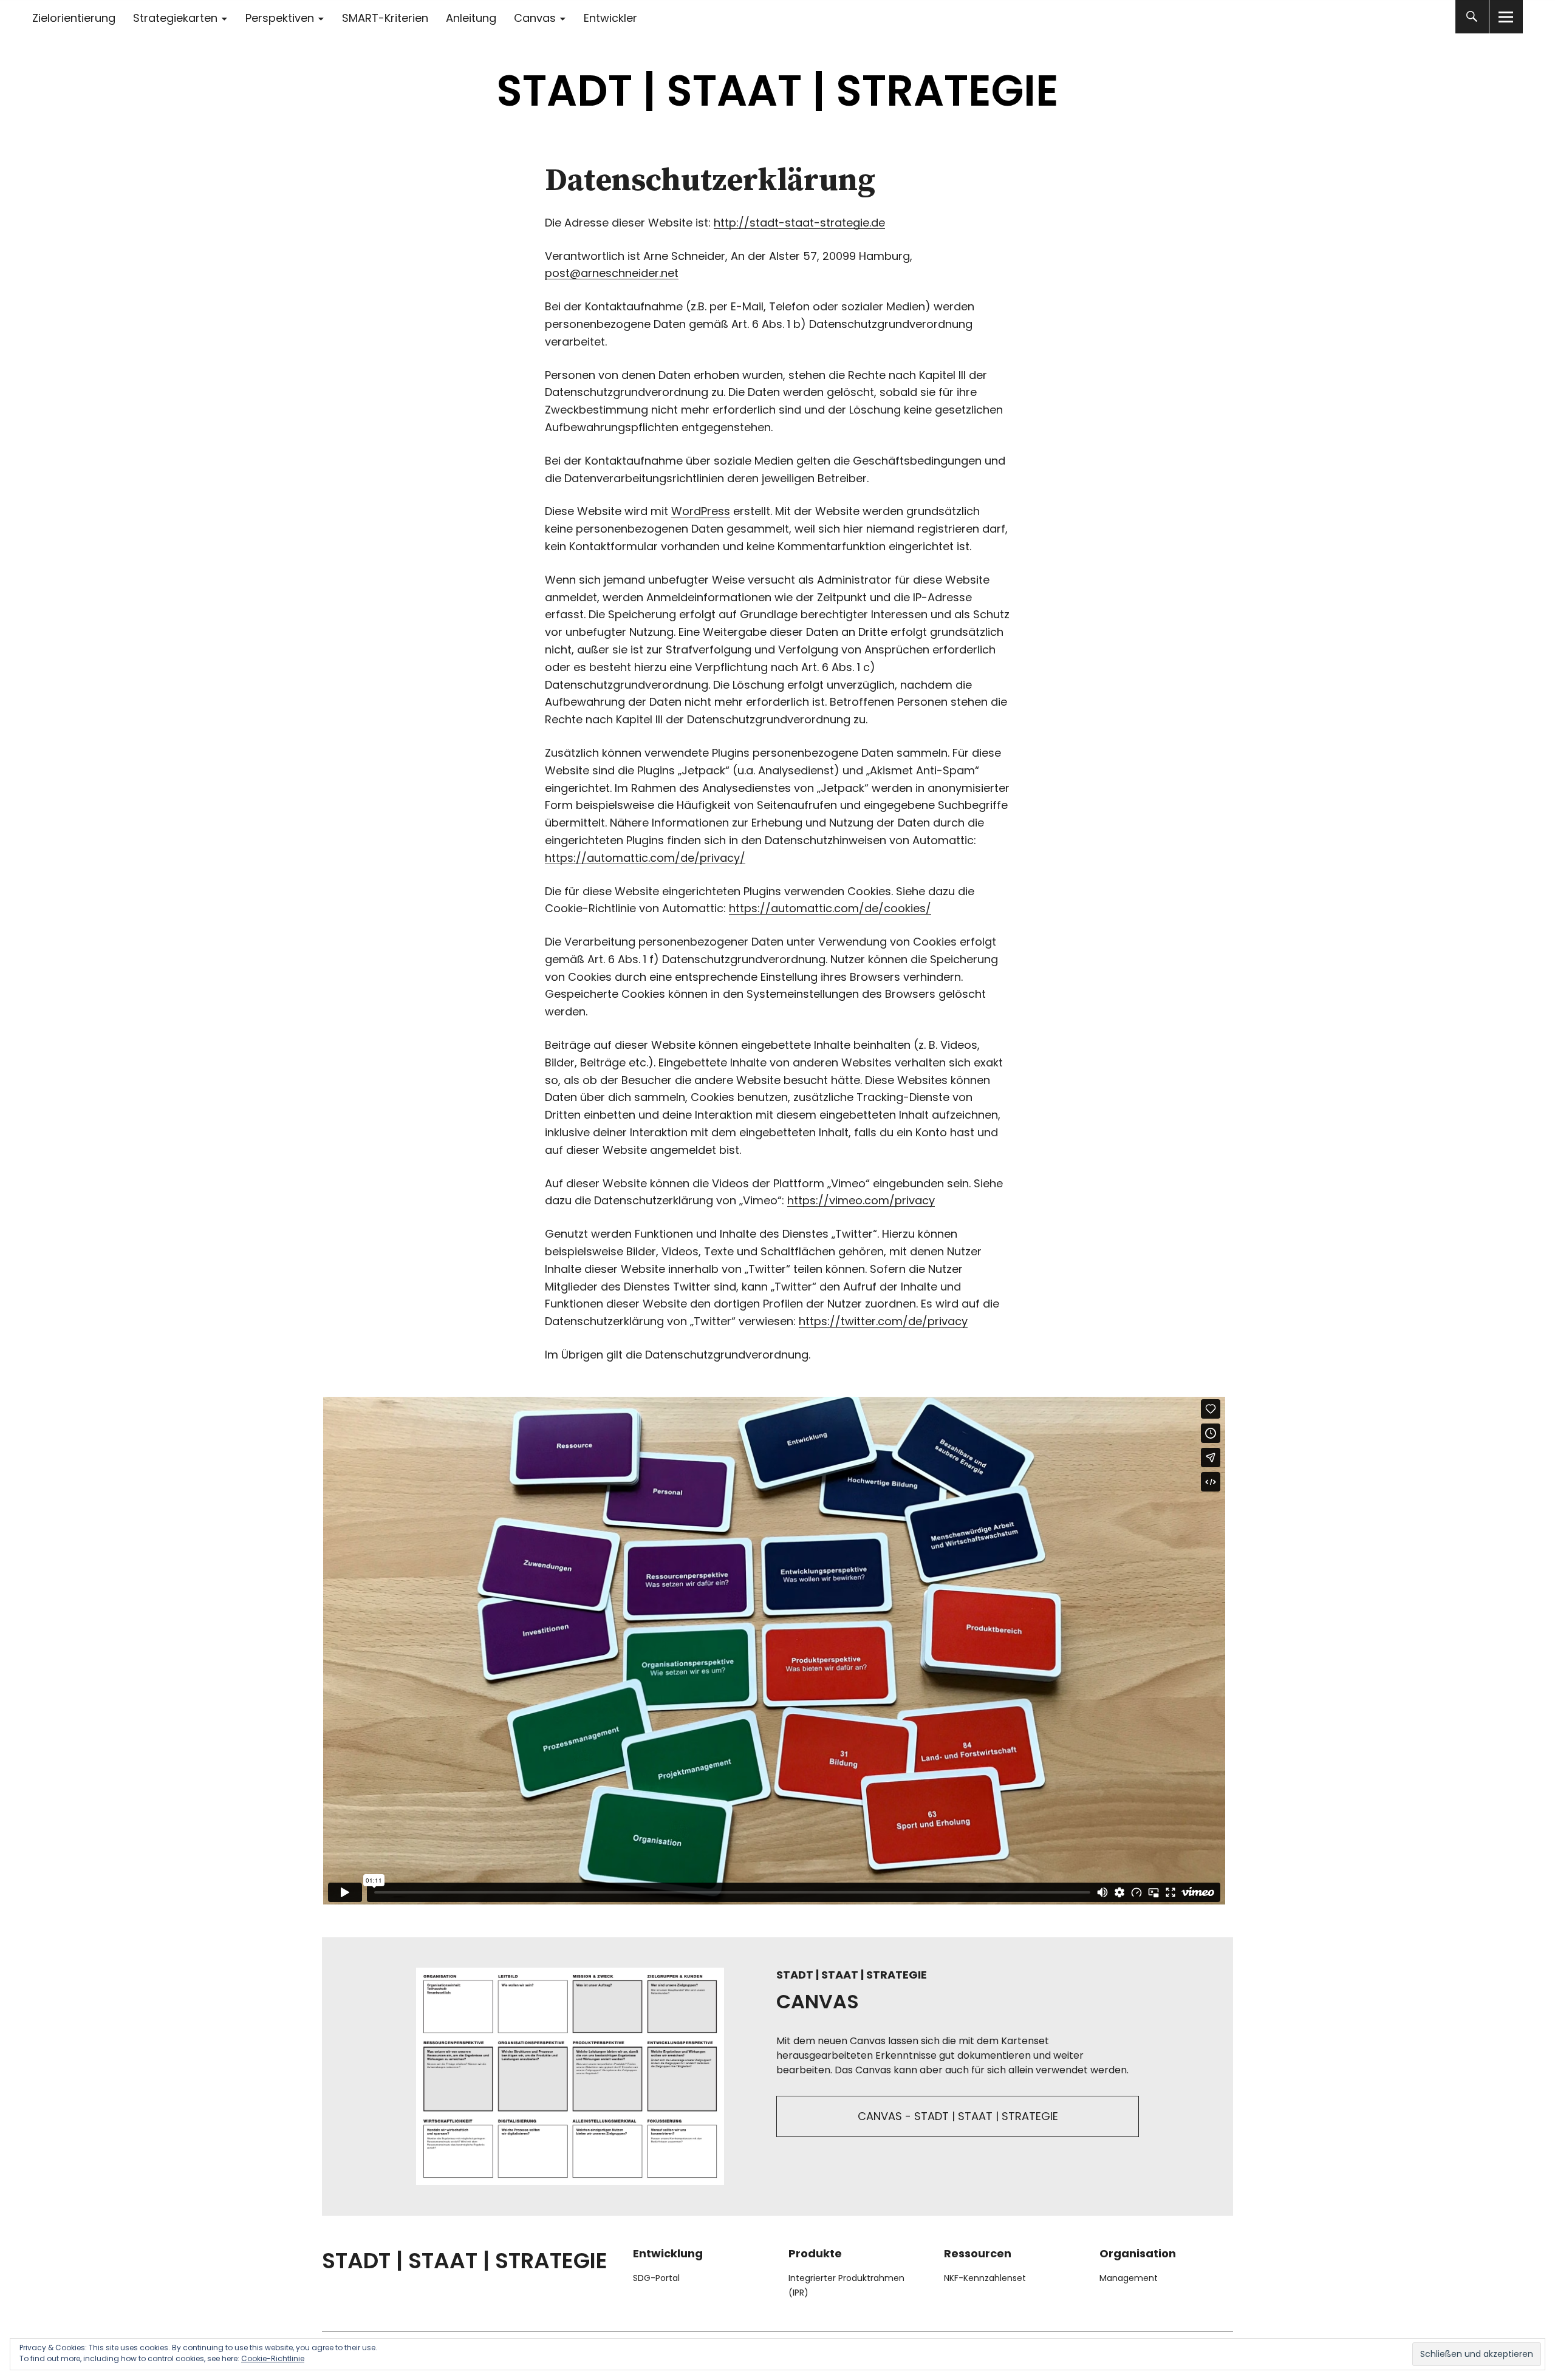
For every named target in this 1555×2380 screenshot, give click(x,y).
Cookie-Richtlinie (273, 2358)
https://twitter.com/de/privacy (883, 1321)
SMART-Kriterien (385, 18)
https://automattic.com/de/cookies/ (830, 908)
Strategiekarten (175, 18)
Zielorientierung (74, 18)
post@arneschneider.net (612, 273)
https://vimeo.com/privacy (861, 1200)
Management (1129, 2278)
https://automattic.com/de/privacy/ (645, 858)
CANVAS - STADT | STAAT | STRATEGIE (958, 2116)
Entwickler (610, 18)
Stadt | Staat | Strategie (777, 91)
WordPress (701, 511)
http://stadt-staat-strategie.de (799, 223)
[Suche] (1472, 17)
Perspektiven (280, 18)
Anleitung (471, 18)
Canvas (535, 18)
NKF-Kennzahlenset (985, 2278)
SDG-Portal (656, 2278)
